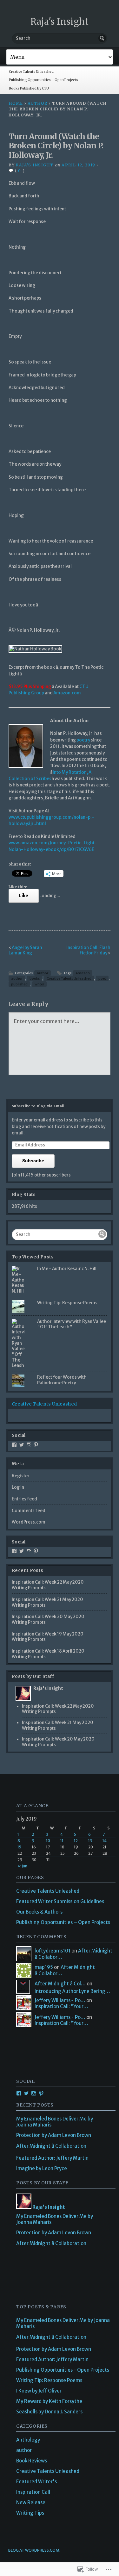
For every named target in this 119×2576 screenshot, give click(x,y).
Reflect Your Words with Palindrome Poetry (62, 1380)
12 (76, 1841)
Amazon (83, 973)
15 (19, 1847)
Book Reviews (32, 2461)
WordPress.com (29, 1522)
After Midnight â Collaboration (51, 2146)
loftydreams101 (53, 1951)
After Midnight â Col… (60, 1984)
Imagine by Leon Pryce (42, 2168)
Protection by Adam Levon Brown (54, 2135)
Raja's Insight (60, 22)
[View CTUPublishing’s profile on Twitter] (22, 1445)
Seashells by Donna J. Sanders (49, 2412)
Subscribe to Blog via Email (38, 1106)
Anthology (28, 2440)
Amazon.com (67, 693)
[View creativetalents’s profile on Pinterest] (36, 1445)
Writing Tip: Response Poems (67, 1303)
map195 (44, 1967)
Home (16, 103)
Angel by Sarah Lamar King (25, 950)
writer (39, 984)
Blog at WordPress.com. (34, 2550)
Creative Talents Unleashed (31, 72)
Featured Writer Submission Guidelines (60, 1901)
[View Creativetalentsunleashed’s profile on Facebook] (14, 1445)
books (35, 978)
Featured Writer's (36, 2482)
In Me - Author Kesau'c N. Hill (67, 1269)
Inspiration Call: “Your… (61, 2006)
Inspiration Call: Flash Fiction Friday (88, 950)
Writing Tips (30, 2513)
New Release (31, 2502)
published (19, 984)
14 (105, 1841)
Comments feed (29, 1511)
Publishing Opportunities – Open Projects (43, 80)
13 (90, 1841)
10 (48, 1841)
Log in (18, 1487)
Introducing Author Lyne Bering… (72, 1991)
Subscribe (33, 1161)
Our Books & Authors (39, 1912)
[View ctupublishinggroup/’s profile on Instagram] (29, 1551)
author (37, 103)
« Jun (22, 1866)
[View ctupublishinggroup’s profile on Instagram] (29, 1445)
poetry (84, 740)
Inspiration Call (33, 2492)
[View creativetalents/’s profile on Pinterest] (36, 1551)
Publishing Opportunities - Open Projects (63, 2370)
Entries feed (24, 1499)
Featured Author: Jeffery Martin (52, 2158)
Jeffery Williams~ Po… (60, 2000)
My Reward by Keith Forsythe (49, 2401)
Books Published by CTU (29, 88)
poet (102, 978)
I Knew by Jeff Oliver (39, 2391)
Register (21, 1476)
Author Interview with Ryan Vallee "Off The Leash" (72, 1324)
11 (62, 1841)
